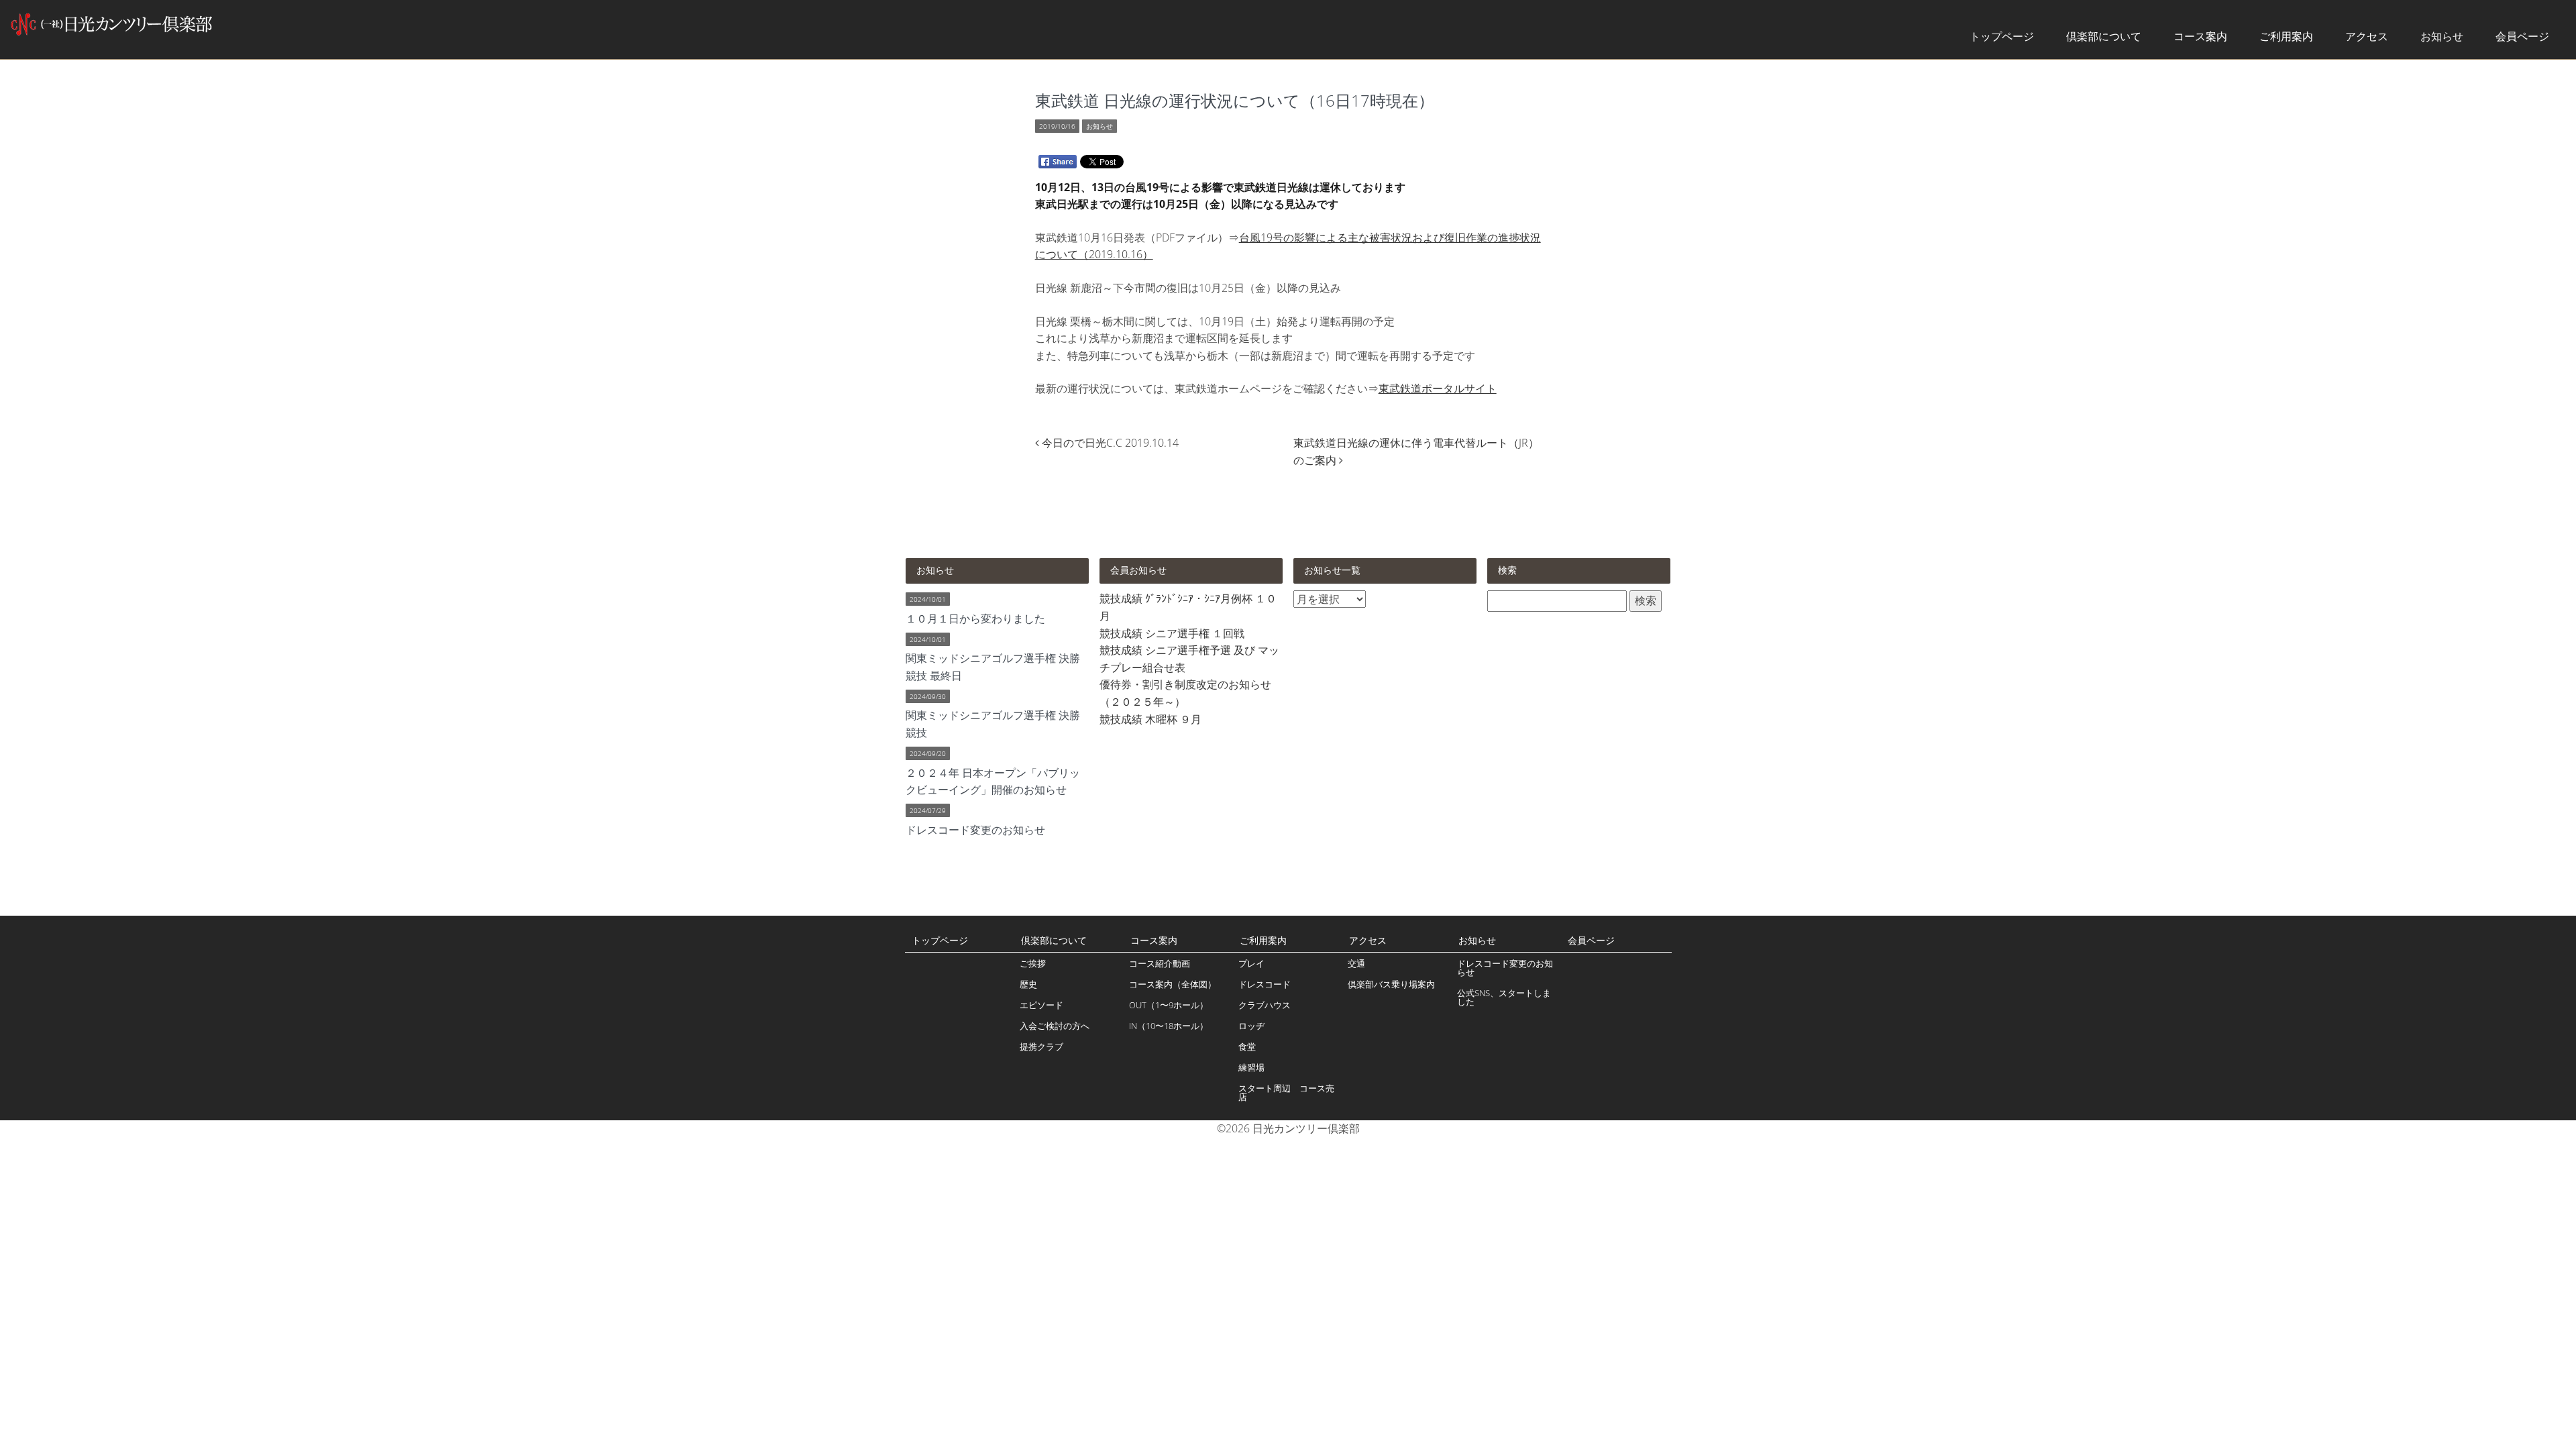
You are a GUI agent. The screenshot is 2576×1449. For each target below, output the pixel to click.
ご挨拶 (1033, 963)
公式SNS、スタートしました (1504, 997)
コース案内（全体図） (1173, 984)
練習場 (1251, 1067)
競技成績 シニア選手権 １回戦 (1172, 633)
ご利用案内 (2286, 36)
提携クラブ (1041, 1046)
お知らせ (2442, 36)
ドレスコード (1265, 984)
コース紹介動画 (1160, 963)
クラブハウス (1265, 1005)
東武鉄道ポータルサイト (1438, 388)
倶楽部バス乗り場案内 (1391, 984)
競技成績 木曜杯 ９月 (1150, 719)
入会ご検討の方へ (1055, 1026)
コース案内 (2200, 36)
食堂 (1247, 1046)
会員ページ (2522, 36)
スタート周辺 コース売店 (1286, 1092)
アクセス (2367, 36)
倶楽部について (2104, 36)
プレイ (1251, 963)
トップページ (2002, 36)
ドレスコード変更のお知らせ (1505, 968)
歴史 (1028, 984)
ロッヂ (1251, 1026)
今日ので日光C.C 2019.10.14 (1110, 443)
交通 (1356, 963)
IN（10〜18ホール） (1169, 1026)
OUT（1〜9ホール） (1169, 1005)
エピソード (1041, 1005)
